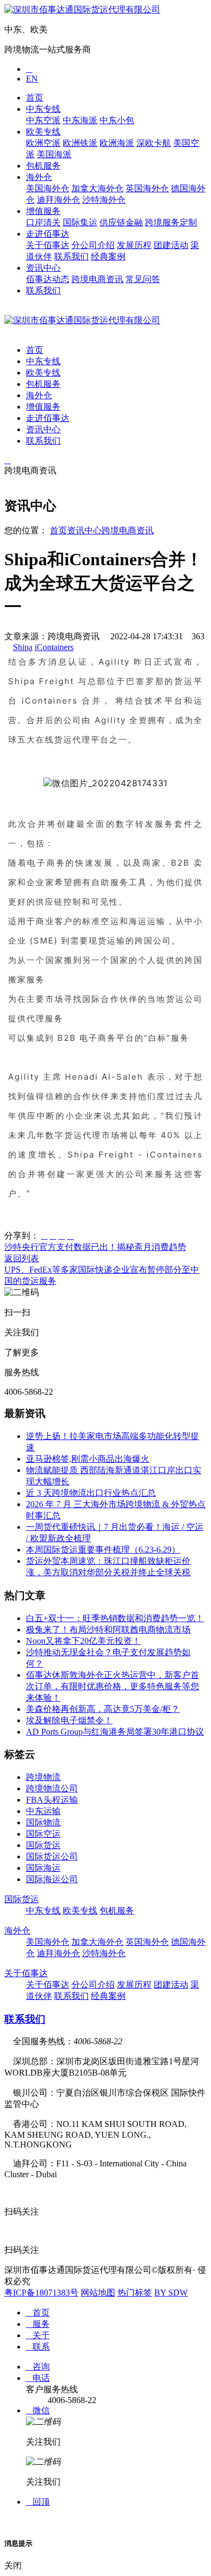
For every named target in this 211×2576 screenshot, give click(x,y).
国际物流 (43, 1822)
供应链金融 (121, 222)
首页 (35, 98)
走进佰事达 (48, 234)
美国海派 (54, 154)
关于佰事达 (48, 245)
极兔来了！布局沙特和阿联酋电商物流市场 (108, 1630)
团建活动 (171, 245)
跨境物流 (43, 1777)
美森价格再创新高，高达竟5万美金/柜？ (103, 1709)
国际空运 (43, 1834)
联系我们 (71, 256)
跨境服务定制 (171, 222)
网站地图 (98, 2293)
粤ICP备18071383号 (41, 2293)
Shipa (23, 647)
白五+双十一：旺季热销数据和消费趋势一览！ (115, 1618)
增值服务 (43, 211)
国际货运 (43, 1845)
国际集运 (80, 222)
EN (32, 79)
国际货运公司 (52, 1856)
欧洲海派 (117, 143)
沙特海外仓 (104, 200)
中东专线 (43, 109)
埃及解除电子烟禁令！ (69, 1720)
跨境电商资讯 (97, 279)
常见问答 (143, 279)
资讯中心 (43, 268)
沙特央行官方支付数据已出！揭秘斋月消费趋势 (95, 1247)
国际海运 (43, 1868)
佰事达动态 (48, 279)
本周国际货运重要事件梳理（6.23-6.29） (103, 1550)
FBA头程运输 (52, 1800)
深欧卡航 (154, 143)
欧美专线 (43, 132)
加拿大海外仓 (97, 188)
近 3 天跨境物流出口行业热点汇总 (91, 1493)
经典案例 (108, 256)
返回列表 (22, 1258)
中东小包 (117, 120)
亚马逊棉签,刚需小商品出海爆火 (88, 1459)
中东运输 (43, 1811)
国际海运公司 (52, 1879)
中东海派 (80, 120)
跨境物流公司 (52, 1788)
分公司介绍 (93, 245)
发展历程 (134, 245)
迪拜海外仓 (58, 200)
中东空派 (43, 120)
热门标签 (135, 2293)
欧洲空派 (43, 143)
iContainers (54, 647)
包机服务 (43, 166)
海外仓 (39, 177)
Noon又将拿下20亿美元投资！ (83, 1641)
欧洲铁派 (80, 143)
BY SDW (171, 2293)
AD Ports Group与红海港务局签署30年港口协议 (115, 1732)
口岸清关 (43, 222)
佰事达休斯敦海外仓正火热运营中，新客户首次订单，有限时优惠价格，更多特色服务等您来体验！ (113, 1686)
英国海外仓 (147, 188)
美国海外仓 (48, 188)
